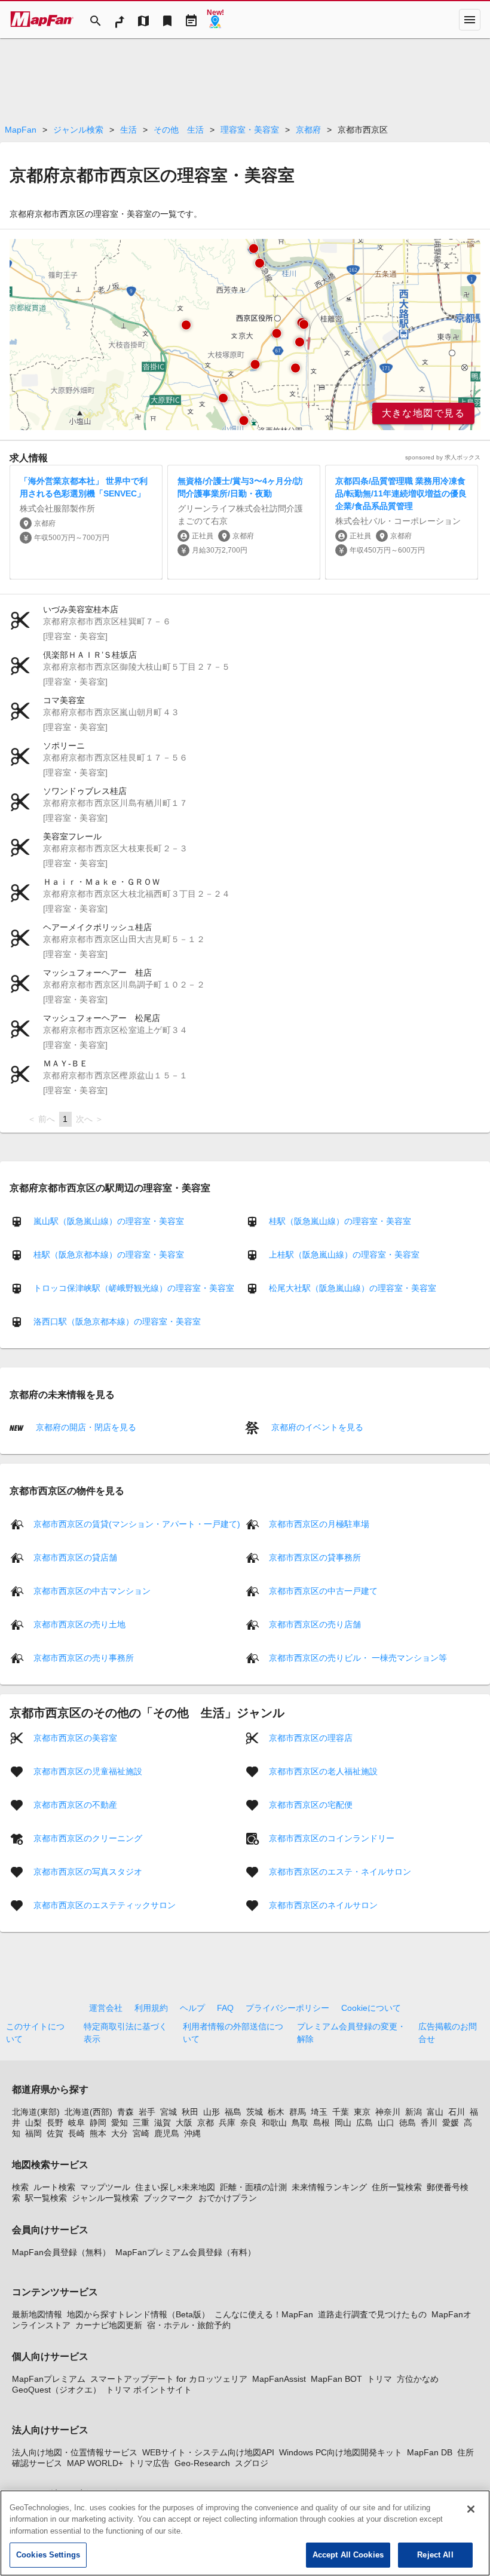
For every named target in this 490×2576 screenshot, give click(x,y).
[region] (245, 335)
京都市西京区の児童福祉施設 (88, 1771)
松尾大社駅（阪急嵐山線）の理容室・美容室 (353, 1288)
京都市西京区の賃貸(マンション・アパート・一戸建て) (137, 1523)
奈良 (249, 2123)
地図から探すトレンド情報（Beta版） (138, 2314)
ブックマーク (169, 2198)
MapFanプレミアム (49, 2379)
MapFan (21, 130)
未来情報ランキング (329, 2187)
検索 (20, 2187)
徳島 (408, 2123)
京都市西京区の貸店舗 (75, 1557)
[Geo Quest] (215, 20)
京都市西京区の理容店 (311, 1737)
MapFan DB (430, 2452)
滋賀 (163, 2123)
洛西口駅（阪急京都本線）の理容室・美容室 (117, 1321)
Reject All (435, 2555)
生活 (128, 130)
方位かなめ (418, 2379)
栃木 (276, 2112)
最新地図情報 (37, 2314)
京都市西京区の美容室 (75, 1737)
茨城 (255, 2112)
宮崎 (141, 2133)
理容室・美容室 (250, 130)
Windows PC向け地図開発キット (341, 2452)
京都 (206, 2123)
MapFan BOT (336, 2379)
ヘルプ (192, 2008)
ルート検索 (54, 2187)
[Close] (471, 2509)
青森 (125, 2112)
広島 (365, 2123)
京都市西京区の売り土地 (79, 1624)
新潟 (414, 2112)
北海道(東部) (36, 2112)
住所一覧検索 (397, 2187)
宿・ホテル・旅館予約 (189, 2325)
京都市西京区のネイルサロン (323, 1905)
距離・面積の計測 (253, 2187)
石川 (457, 2112)
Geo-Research (202, 2463)
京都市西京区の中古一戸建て (323, 1590)
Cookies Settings (48, 2555)
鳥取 (300, 2123)
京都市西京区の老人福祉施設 (323, 1771)
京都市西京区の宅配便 (311, 1804)
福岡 (33, 2133)
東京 (362, 2112)
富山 (435, 2112)
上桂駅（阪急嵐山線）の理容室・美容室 (344, 1255)
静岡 (98, 2123)
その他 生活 (179, 130)
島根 (321, 2123)
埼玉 (319, 2112)
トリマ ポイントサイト (149, 2390)
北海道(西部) (88, 2112)
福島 (233, 2112)
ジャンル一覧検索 (105, 2198)
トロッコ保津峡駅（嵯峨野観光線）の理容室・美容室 (134, 1288)
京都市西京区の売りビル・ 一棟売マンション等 (358, 1657)
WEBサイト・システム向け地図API (208, 2452)
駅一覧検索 (46, 2198)
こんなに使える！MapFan (264, 2314)
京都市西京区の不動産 (75, 1804)
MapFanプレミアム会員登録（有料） (186, 2252)
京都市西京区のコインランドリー (332, 1838)
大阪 (184, 2123)
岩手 (147, 2112)
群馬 (298, 2112)
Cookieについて (371, 2008)
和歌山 (274, 2123)
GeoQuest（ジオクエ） (56, 2390)
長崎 (76, 2133)
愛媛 (451, 2123)
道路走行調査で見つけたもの (372, 2314)
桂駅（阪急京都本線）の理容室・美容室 (109, 1255)
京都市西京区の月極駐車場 (319, 1523)
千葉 (341, 2112)
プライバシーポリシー (287, 2008)
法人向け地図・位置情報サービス (75, 2452)
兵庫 (227, 2123)
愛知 (120, 2123)
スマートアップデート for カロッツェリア (169, 2379)
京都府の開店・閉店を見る (85, 1427)
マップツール (105, 2187)
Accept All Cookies (348, 2555)
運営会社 (106, 2008)
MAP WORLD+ (95, 2463)
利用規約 (151, 2008)
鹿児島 (167, 2133)
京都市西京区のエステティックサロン (105, 1905)
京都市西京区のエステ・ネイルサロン (340, 1871)
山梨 (33, 2123)
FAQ (225, 2008)
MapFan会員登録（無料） (61, 2252)
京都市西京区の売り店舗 (315, 1624)
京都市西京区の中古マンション (92, 1590)
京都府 (308, 130)
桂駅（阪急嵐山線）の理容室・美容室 (340, 1221)
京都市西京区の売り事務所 (84, 1657)
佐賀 (55, 2133)
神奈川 (388, 2112)
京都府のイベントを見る (316, 1427)
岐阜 (76, 2123)
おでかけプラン (228, 2198)
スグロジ (252, 2463)
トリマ (379, 2379)
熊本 (98, 2133)
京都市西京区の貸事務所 (315, 1557)
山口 (386, 2123)
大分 (120, 2133)
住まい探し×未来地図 (175, 2187)
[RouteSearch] (120, 20)
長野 (55, 2123)
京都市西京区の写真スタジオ (88, 1871)
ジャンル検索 (78, 130)
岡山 (343, 2123)
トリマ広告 (149, 2463)
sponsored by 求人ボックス (443, 457)
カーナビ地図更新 (109, 2325)
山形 (212, 2112)
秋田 (190, 2112)
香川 (429, 2123)
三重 (141, 2123)
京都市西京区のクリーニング (88, 1838)
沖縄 (192, 2133)
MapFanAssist (279, 2379)
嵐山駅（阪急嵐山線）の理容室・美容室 (109, 1221)
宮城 (169, 2112)
